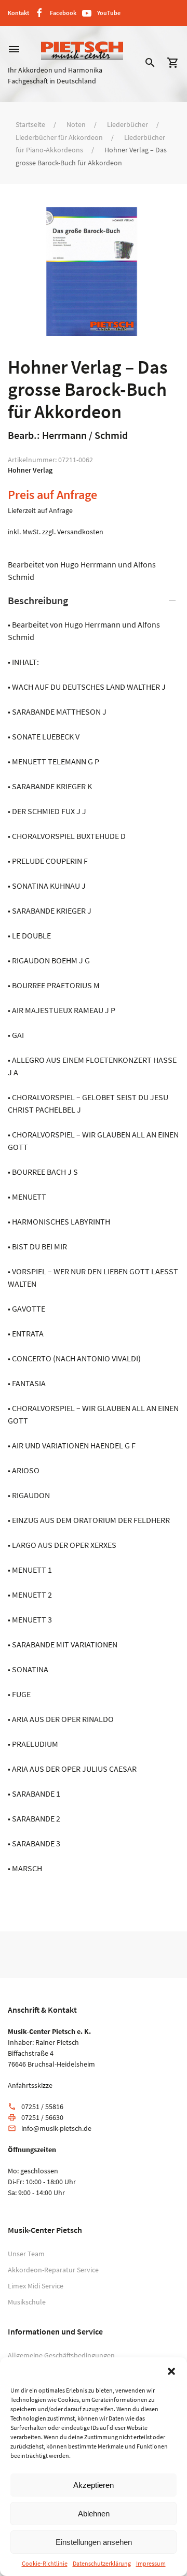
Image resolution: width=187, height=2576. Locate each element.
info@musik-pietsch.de (56, 2128)
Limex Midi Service (36, 2286)
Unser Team (26, 2254)
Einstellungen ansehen (94, 2542)
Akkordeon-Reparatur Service (53, 2270)
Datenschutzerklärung (102, 2563)
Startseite (30, 124)
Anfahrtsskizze (30, 2085)
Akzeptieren (94, 2485)
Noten (76, 124)
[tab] (94, 1234)
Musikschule (27, 2302)
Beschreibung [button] (38, 600)
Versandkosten (80, 532)
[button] (171, 2370)
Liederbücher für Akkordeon (59, 137)
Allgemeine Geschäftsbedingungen (61, 2355)
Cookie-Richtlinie (45, 2563)
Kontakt (18, 13)
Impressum (151, 2563)
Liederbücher (128, 124)
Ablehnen (94, 2514)
